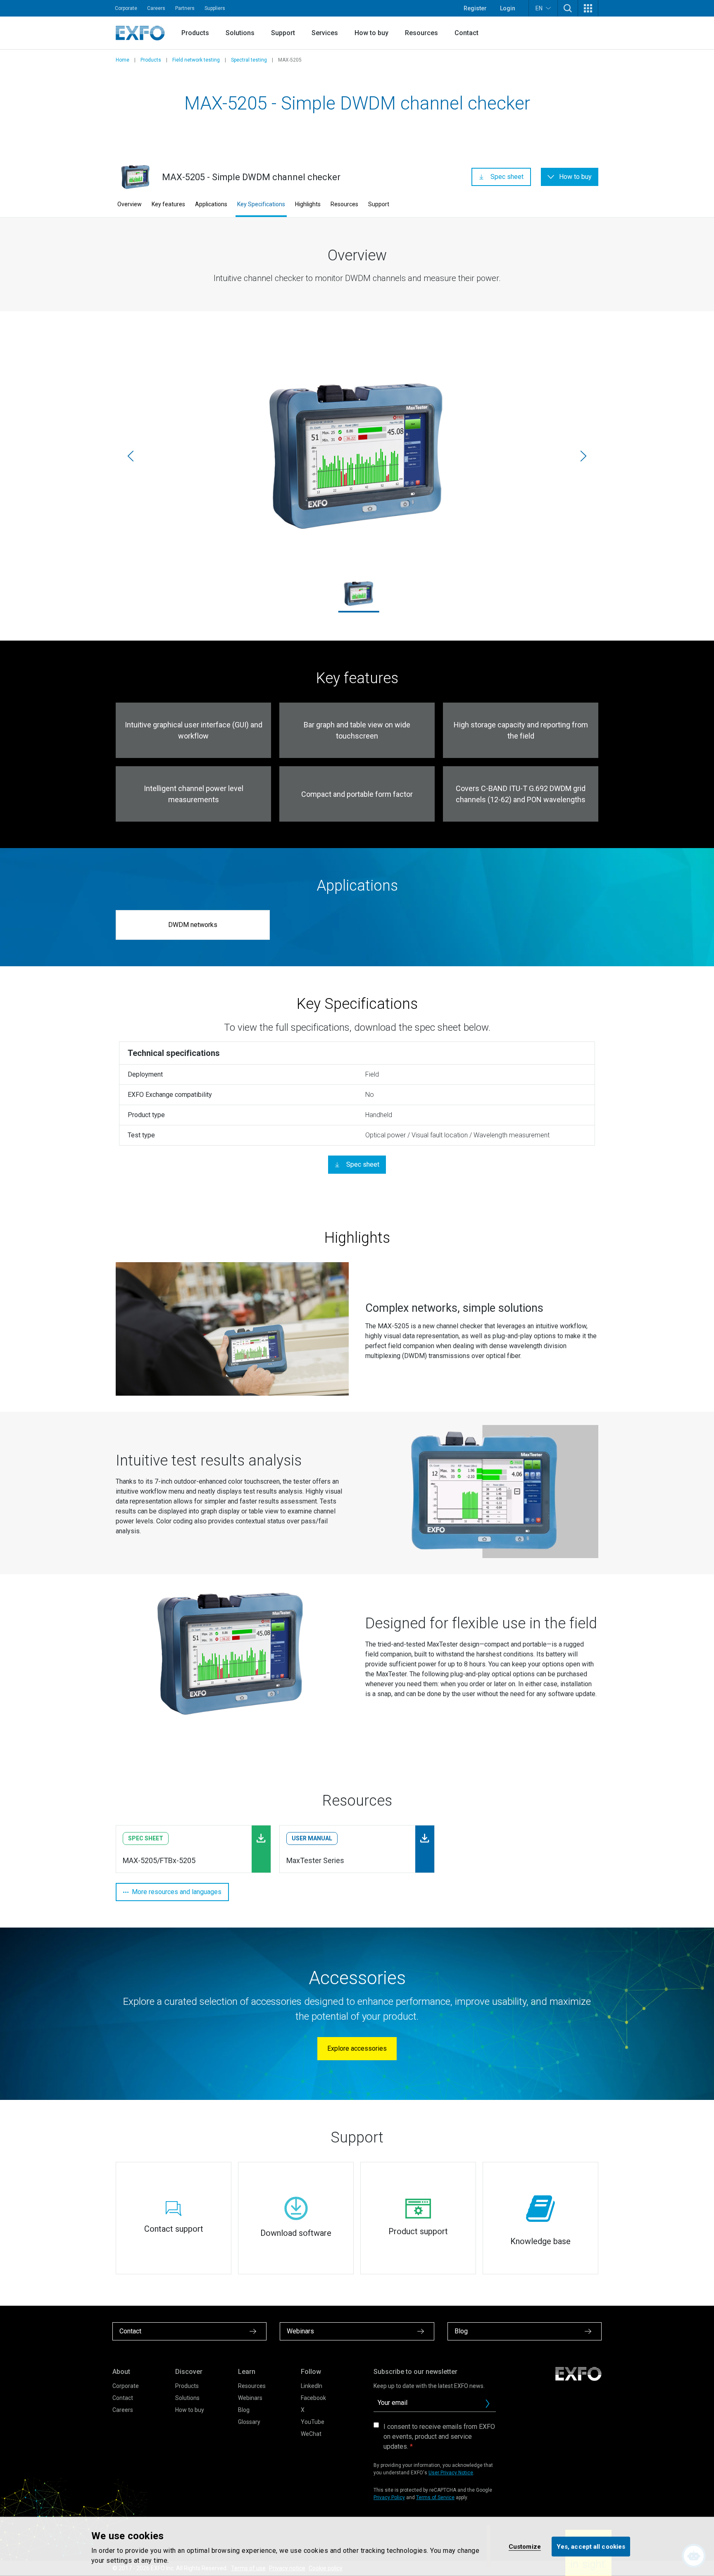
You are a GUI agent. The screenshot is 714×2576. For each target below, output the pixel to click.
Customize (525, 2546)
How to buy (371, 33)
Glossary (249, 2422)
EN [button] (539, 8)
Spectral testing (249, 60)
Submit (488, 2404)
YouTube (313, 2422)
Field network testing (196, 60)
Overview (130, 204)
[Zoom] (232, 1329)
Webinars (250, 2398)
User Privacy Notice (451, 2473)
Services (325, 33)
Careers (156, 8)
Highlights (308, 204)
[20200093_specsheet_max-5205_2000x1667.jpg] (357, 456)
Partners (185, 8)
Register (475, 8)
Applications (211, 204)
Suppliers (215, 8)
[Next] (583, 456)
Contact (466, 33)
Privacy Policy (389, 2497)
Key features (168, 204)
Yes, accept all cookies (591, 2546)
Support (283, 33)
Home (123, 60)
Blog (244, 2410)
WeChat (311, 2434)
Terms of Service (435, 2497)
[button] (568, 8)
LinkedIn (312, 2386)
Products (195, 33)
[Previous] (131, 456)
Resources (421, 33)
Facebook (313, 2398)
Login (508, 8)
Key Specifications (261, 204)
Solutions (240, 33)
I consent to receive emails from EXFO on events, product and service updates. (439, 2437)
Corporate (126, 8)
